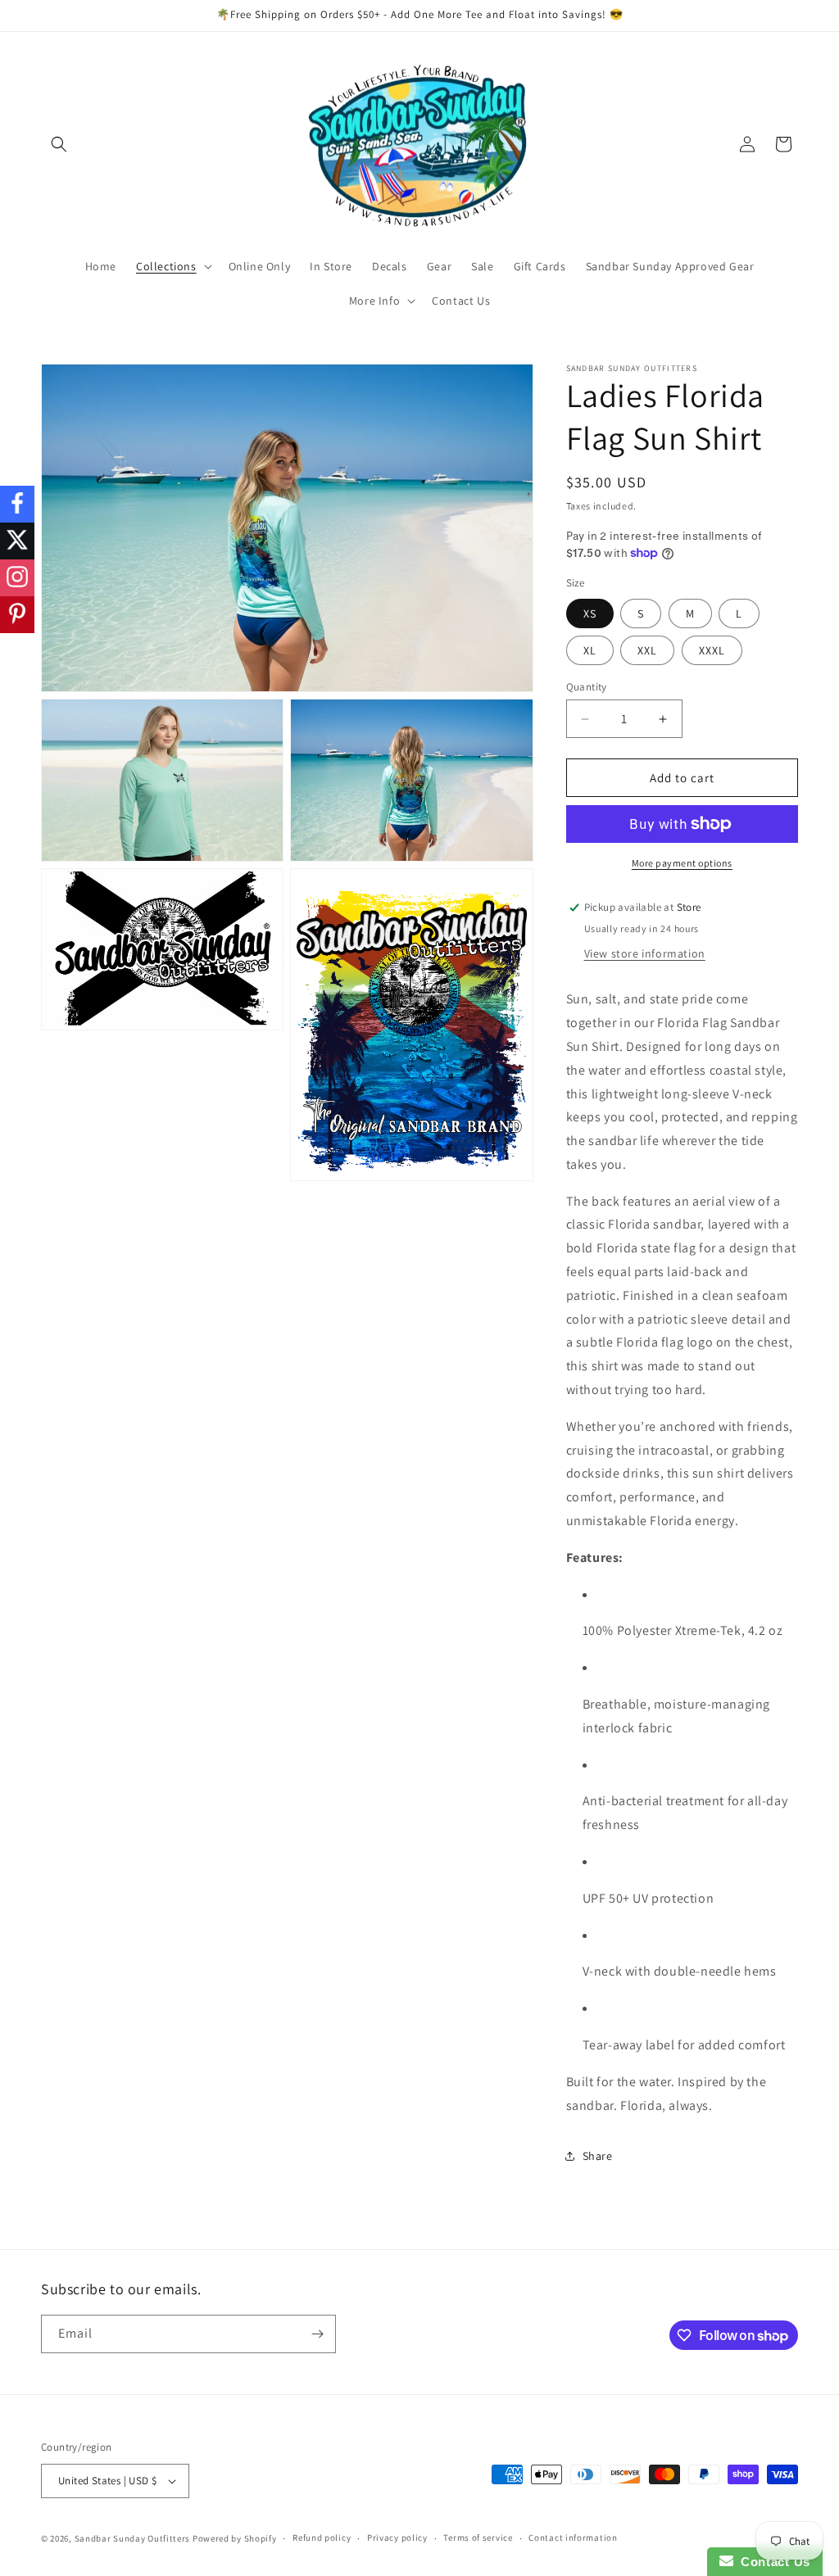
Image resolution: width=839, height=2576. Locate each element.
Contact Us (772, 2562)
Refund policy (322, 2538)
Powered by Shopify (235, 2538)
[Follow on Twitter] (17, 541)
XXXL (712, 650)
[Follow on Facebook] (17, 504)
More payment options (682, 863)
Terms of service (478, 2538)
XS (590, 613)
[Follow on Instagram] (17, 578)
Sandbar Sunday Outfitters (133, 2538)
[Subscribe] (317, 2334)
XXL (647, 650)
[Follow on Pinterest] (17, 615)
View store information (645, 953)
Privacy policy (397, 2538)
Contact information (573, 2538)
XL (590, 650)
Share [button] (598, 2156)
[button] (59, 144)
